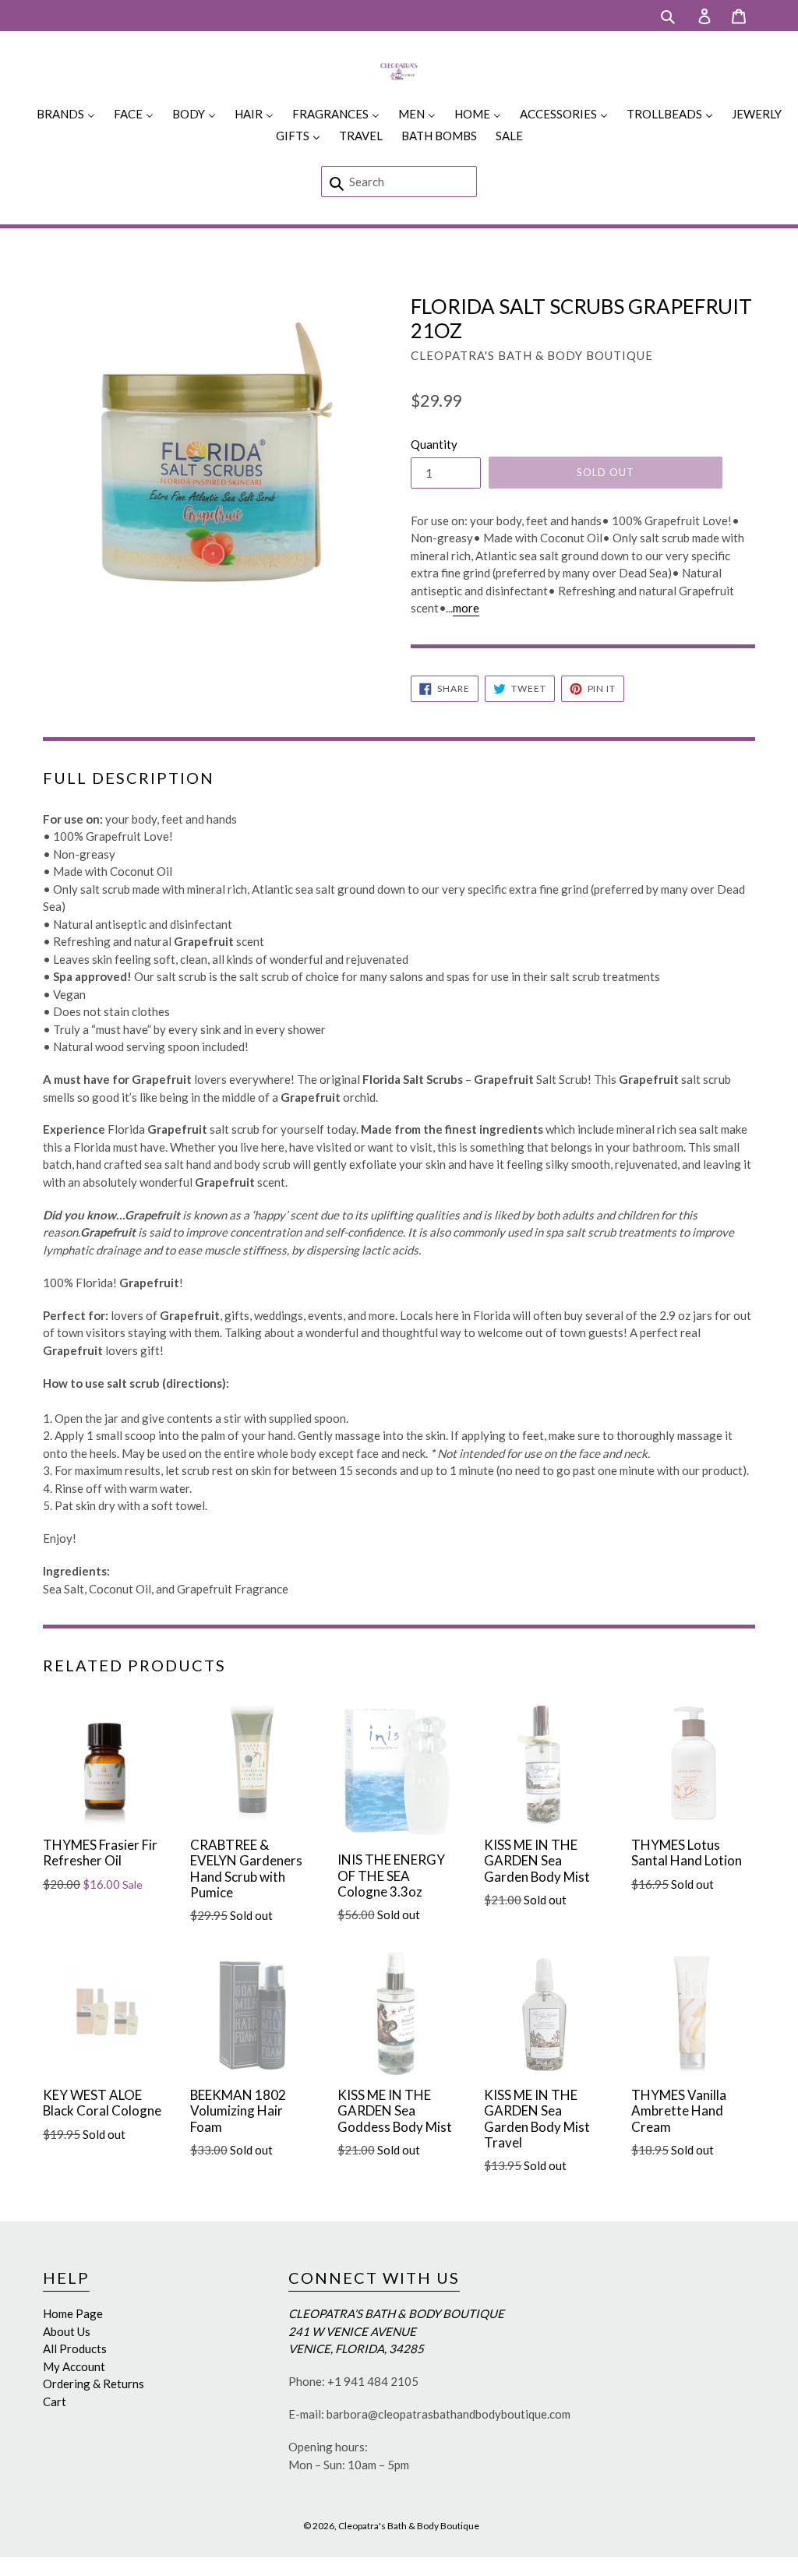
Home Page (73, 2313)
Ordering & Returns (94, 2384)
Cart (55, 2401)
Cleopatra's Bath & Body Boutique (409, 2526)
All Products (75, 2348)
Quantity (434, 444)
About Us (67, 2331)
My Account (74, 2366)
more (466, 608)
